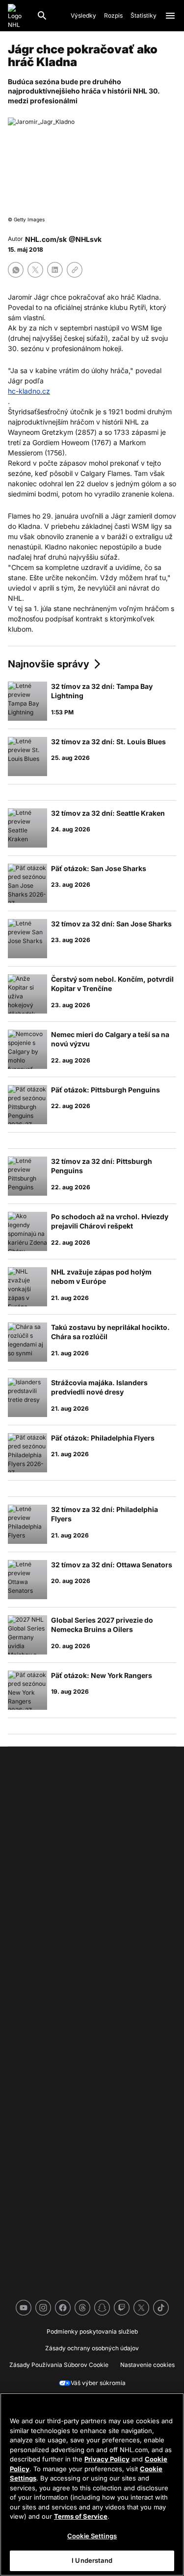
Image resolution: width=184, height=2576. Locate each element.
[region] (92, 2484)
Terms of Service (81, 2516)
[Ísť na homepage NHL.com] (18, 16)
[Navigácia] (170, 16)
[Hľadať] (42, 16)
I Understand (92, 2560)
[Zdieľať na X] (35, 270)
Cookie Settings (92, 2536)
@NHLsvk (85, 239)
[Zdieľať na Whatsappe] (16, 270)
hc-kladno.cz (29, 391)
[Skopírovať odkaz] (75, 270)
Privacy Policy (107, 2459)
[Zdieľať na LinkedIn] (55, 270)
